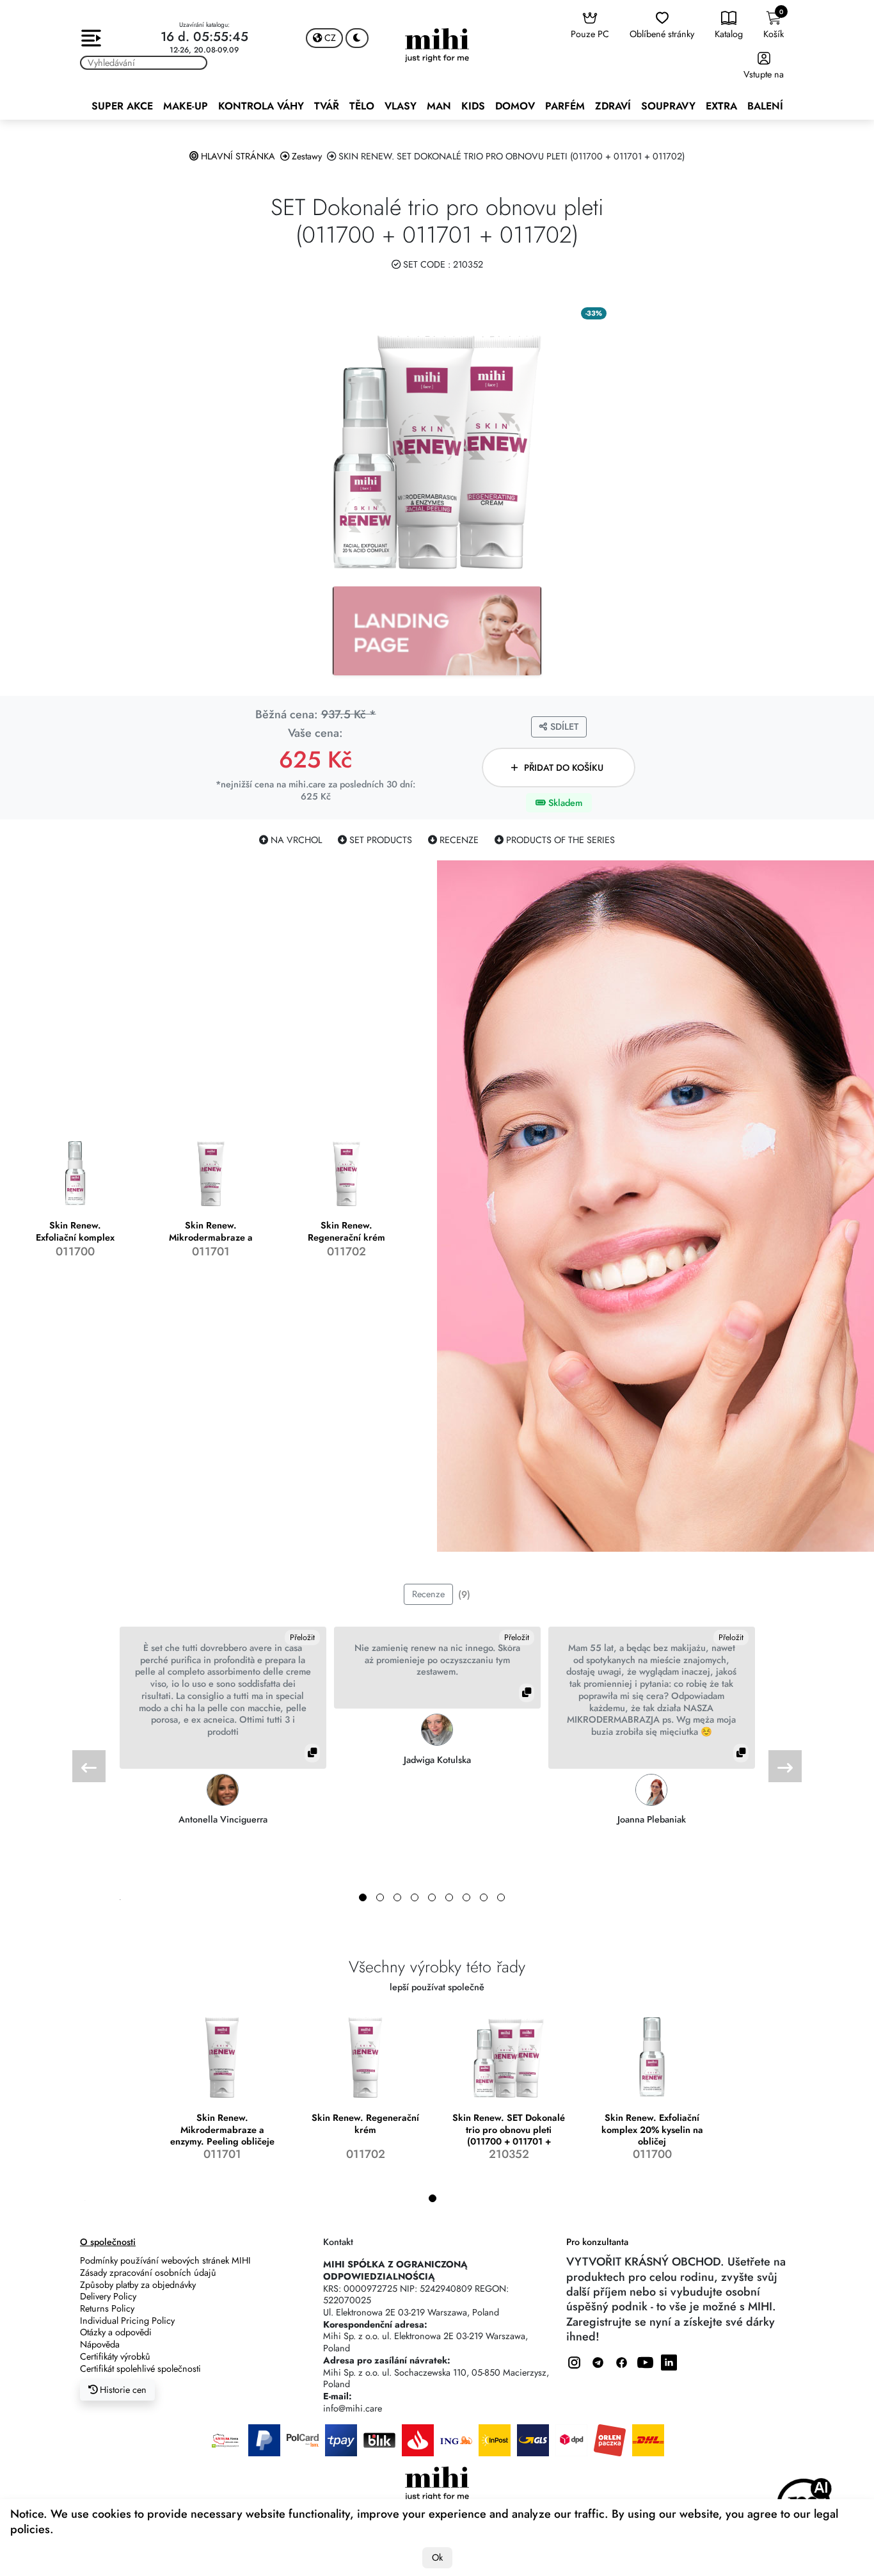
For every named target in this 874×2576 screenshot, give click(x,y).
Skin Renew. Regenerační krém (365, 2124)
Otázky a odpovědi (116, 2332)
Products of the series (559, 840)
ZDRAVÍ (613, 106)
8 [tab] (484, 1897)
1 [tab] (363, 1897)
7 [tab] (466, 1897)
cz (329, 38)
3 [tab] (397, 1897)
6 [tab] (449, 1897)
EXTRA (721, 106)
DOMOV (515, 106)
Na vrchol (295, 840)
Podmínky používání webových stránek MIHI (165, 2260)
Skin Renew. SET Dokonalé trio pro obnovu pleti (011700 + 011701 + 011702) (509, 2129)
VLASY (401, 106)
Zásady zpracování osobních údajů (148, 2273)
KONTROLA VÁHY (261, 106)
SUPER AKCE (122, 106)
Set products (379, 840)
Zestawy (306, 156)
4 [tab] (415, 1897)
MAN (439, 106)
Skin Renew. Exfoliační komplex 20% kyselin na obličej (652, 2129)
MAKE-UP (186, 106)
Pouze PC (590, 34)
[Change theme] (357, 38)
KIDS (473, 106)
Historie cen (122, 2390)
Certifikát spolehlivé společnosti (140, 2369)
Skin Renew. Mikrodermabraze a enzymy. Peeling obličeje (222, 2129)
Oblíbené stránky (662, 34)
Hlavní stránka (237, 156)
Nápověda (100, 2344)
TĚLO (362, 106)
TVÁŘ (327, 106)
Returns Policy (107, 2308)
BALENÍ (765, 106)
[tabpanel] (223, 1726)
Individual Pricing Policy (127, 2321)
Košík (774, 24)
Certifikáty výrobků (115, 2356)
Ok (437, 2557)
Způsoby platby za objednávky (138, 2285)
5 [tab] (432, 1897)
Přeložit (302, 1638)
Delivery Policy (108, 2296)
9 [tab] (501, 1897)
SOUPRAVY (668, 106)
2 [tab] (380, 1897)
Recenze (458, 840)
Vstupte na (764, 74)
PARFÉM (565, 106)
